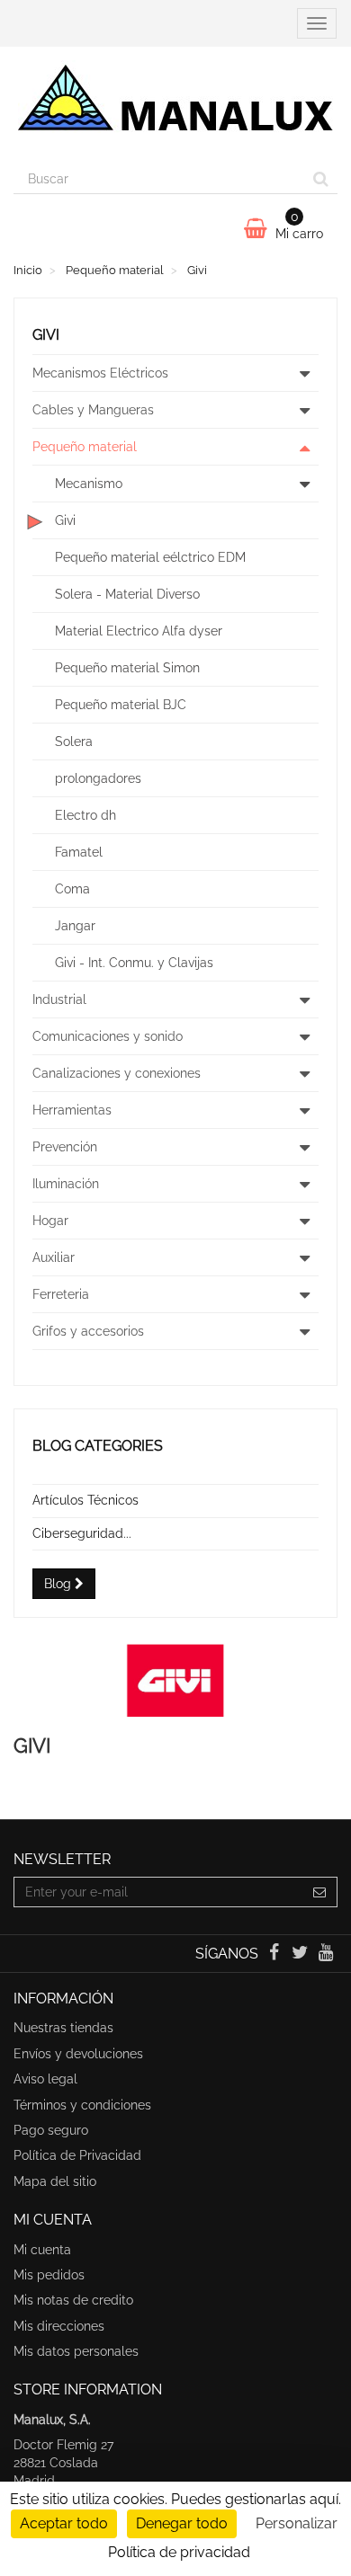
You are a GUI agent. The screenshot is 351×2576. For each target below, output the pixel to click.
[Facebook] (275, 1954)
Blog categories (98, 1446)
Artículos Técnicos (85, 1500)
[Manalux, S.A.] (175, 105)
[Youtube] (326, 1954)
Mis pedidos (49, 2275)
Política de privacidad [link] (179, 2552)
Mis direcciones (59, 2326)
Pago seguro (51, 2130)
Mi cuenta (42, 2250)
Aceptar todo (64, 2523)
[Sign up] (320, 1892)
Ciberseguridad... (82, 1533)
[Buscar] (321, 179)
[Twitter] (302, 1954)
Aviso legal (45, 2079)
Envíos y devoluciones (78, 2054)
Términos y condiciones (82, 2105)
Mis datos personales (76, 2351)
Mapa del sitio (55, 2181)
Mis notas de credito (73, 2300)
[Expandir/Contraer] (304, 373)
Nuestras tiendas (63, 2028)
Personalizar (297, 2523)
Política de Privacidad (77, 2155)
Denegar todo (182, 2523)
